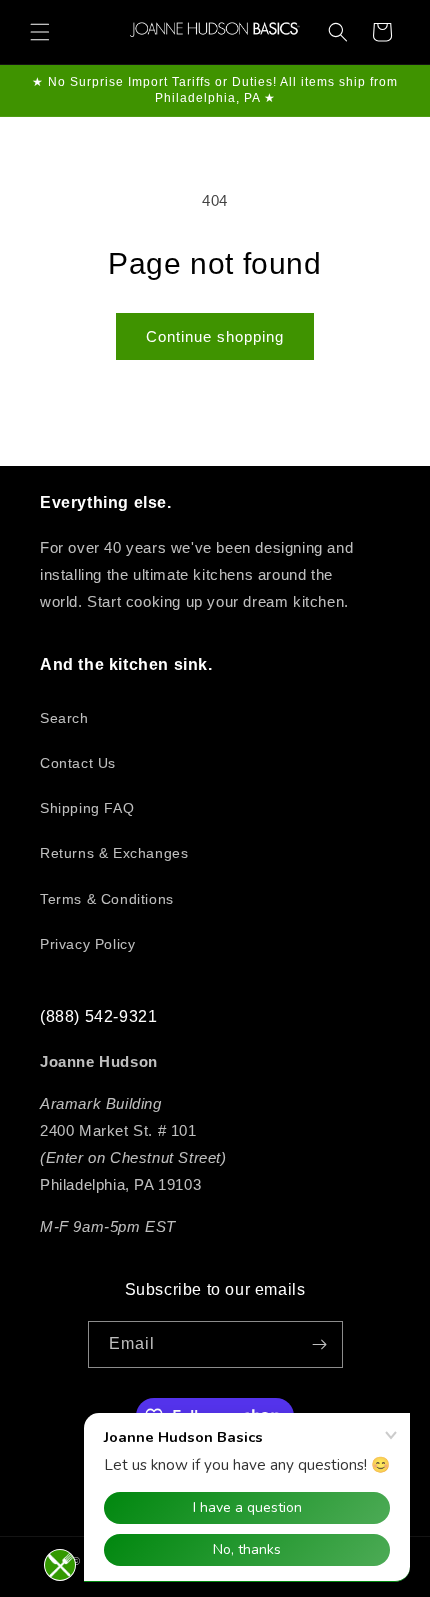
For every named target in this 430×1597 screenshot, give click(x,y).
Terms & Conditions (107, 899)
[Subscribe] (320, 1344)
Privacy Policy (87, 944)
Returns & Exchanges (114, 853)
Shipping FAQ (87, 808)
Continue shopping (215, 336)
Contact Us (78, 763)
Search (64, 718)
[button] (40, 32)
